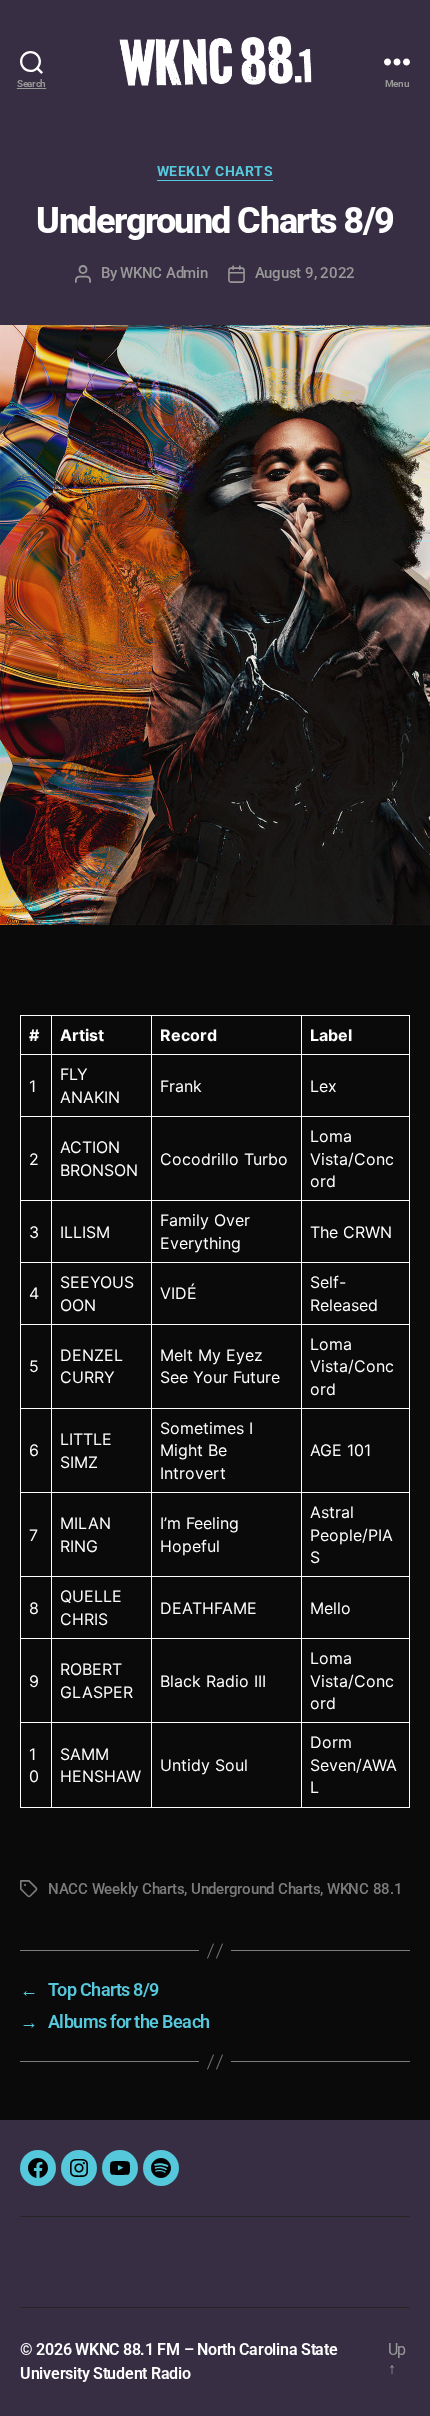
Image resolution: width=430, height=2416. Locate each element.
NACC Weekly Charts (116, 1889)
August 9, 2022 (305, 273)
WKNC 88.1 (365, 1889)
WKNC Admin (163, 273)
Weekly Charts (215, 171)
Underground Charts (255, 1889)
